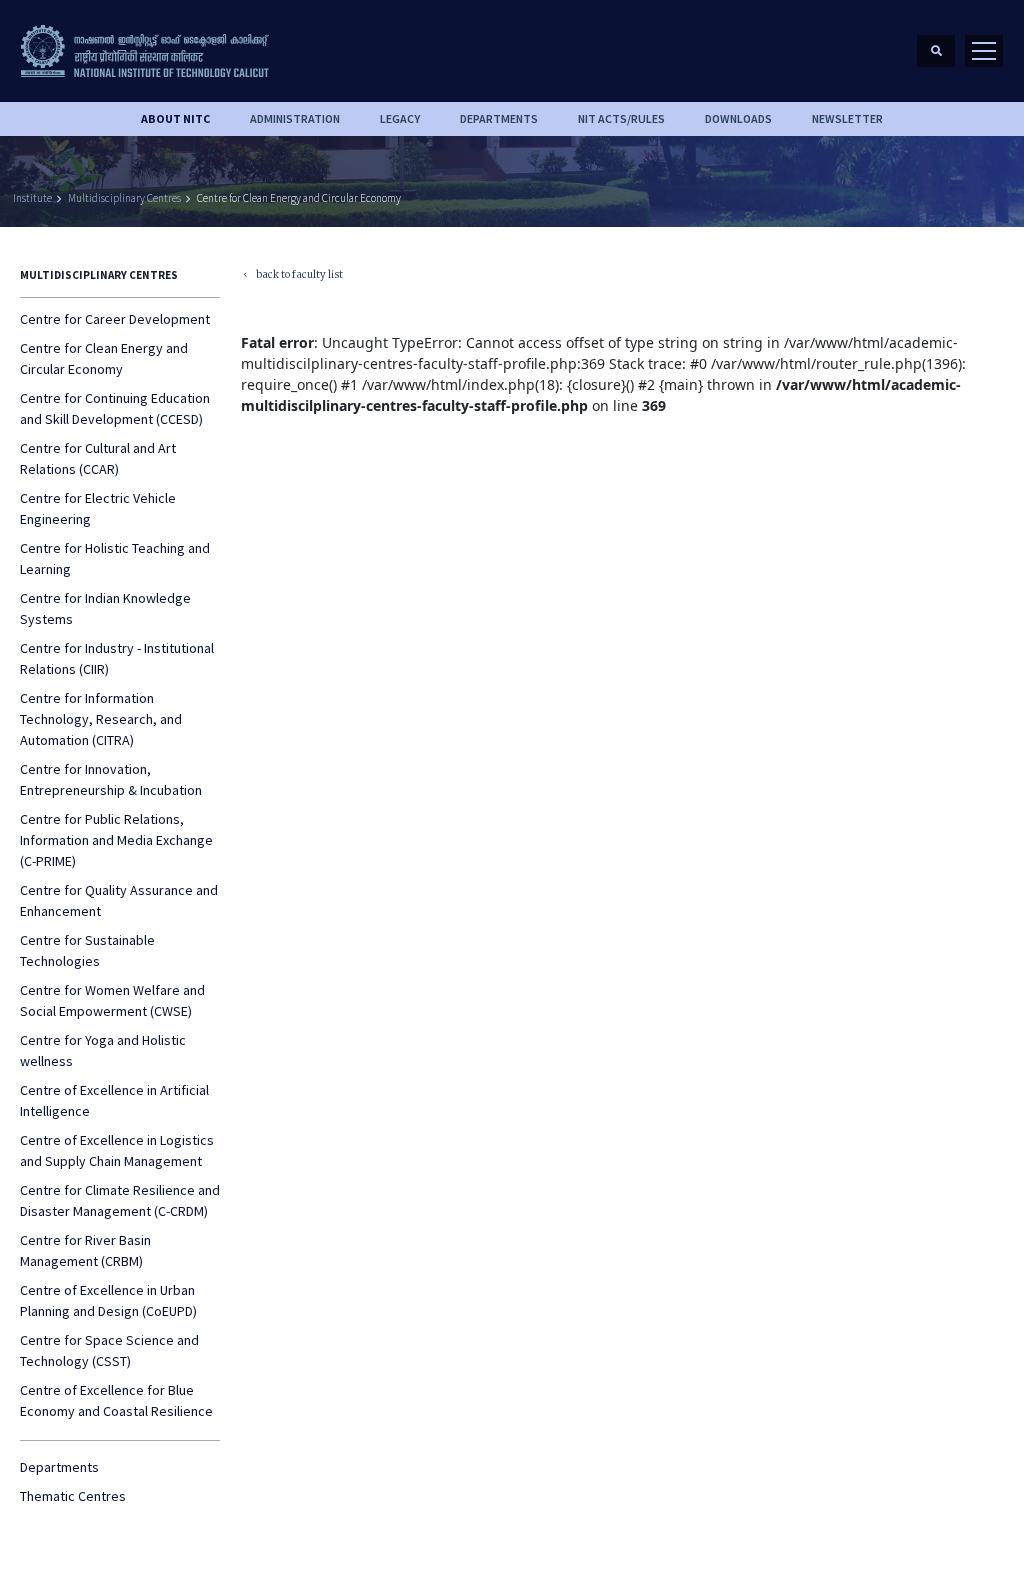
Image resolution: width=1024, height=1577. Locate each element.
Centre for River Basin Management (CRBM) (85, 1250)
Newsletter (847, 118)
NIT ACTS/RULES (621, 118)
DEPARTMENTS (499, 118)
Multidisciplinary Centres (124, 198)
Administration (295, 118)
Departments (59, 1467)
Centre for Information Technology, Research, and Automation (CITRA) (101, 719)
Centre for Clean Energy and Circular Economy (299, 198)
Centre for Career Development (115, 319)
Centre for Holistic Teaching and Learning (115, 558)
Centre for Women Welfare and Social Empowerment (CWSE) (112, 1000)
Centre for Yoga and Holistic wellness (103, 1050)
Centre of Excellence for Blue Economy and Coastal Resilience (116, 1400)
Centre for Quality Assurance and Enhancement (119, 900)
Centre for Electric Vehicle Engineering (98, 508)
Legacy (400, 118)
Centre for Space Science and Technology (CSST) (109, 1350)
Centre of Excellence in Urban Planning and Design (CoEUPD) (108, 1300)
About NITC (175, 118)
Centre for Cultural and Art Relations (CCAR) (98, 458)
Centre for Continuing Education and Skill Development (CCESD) (115, 408)
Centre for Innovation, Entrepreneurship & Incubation (111, 779)
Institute (32, 198)
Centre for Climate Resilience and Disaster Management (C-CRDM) (120, 1200)
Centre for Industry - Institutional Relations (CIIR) (117, 658)
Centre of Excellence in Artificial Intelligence (114, 1100)
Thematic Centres (73, 1496)
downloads (738, 118)
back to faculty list (292, 276)
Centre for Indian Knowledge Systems (105, 608)
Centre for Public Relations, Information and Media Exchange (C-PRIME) (116, 840)
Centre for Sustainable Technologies (87, 950)
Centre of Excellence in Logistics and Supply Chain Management (117, 1150)
